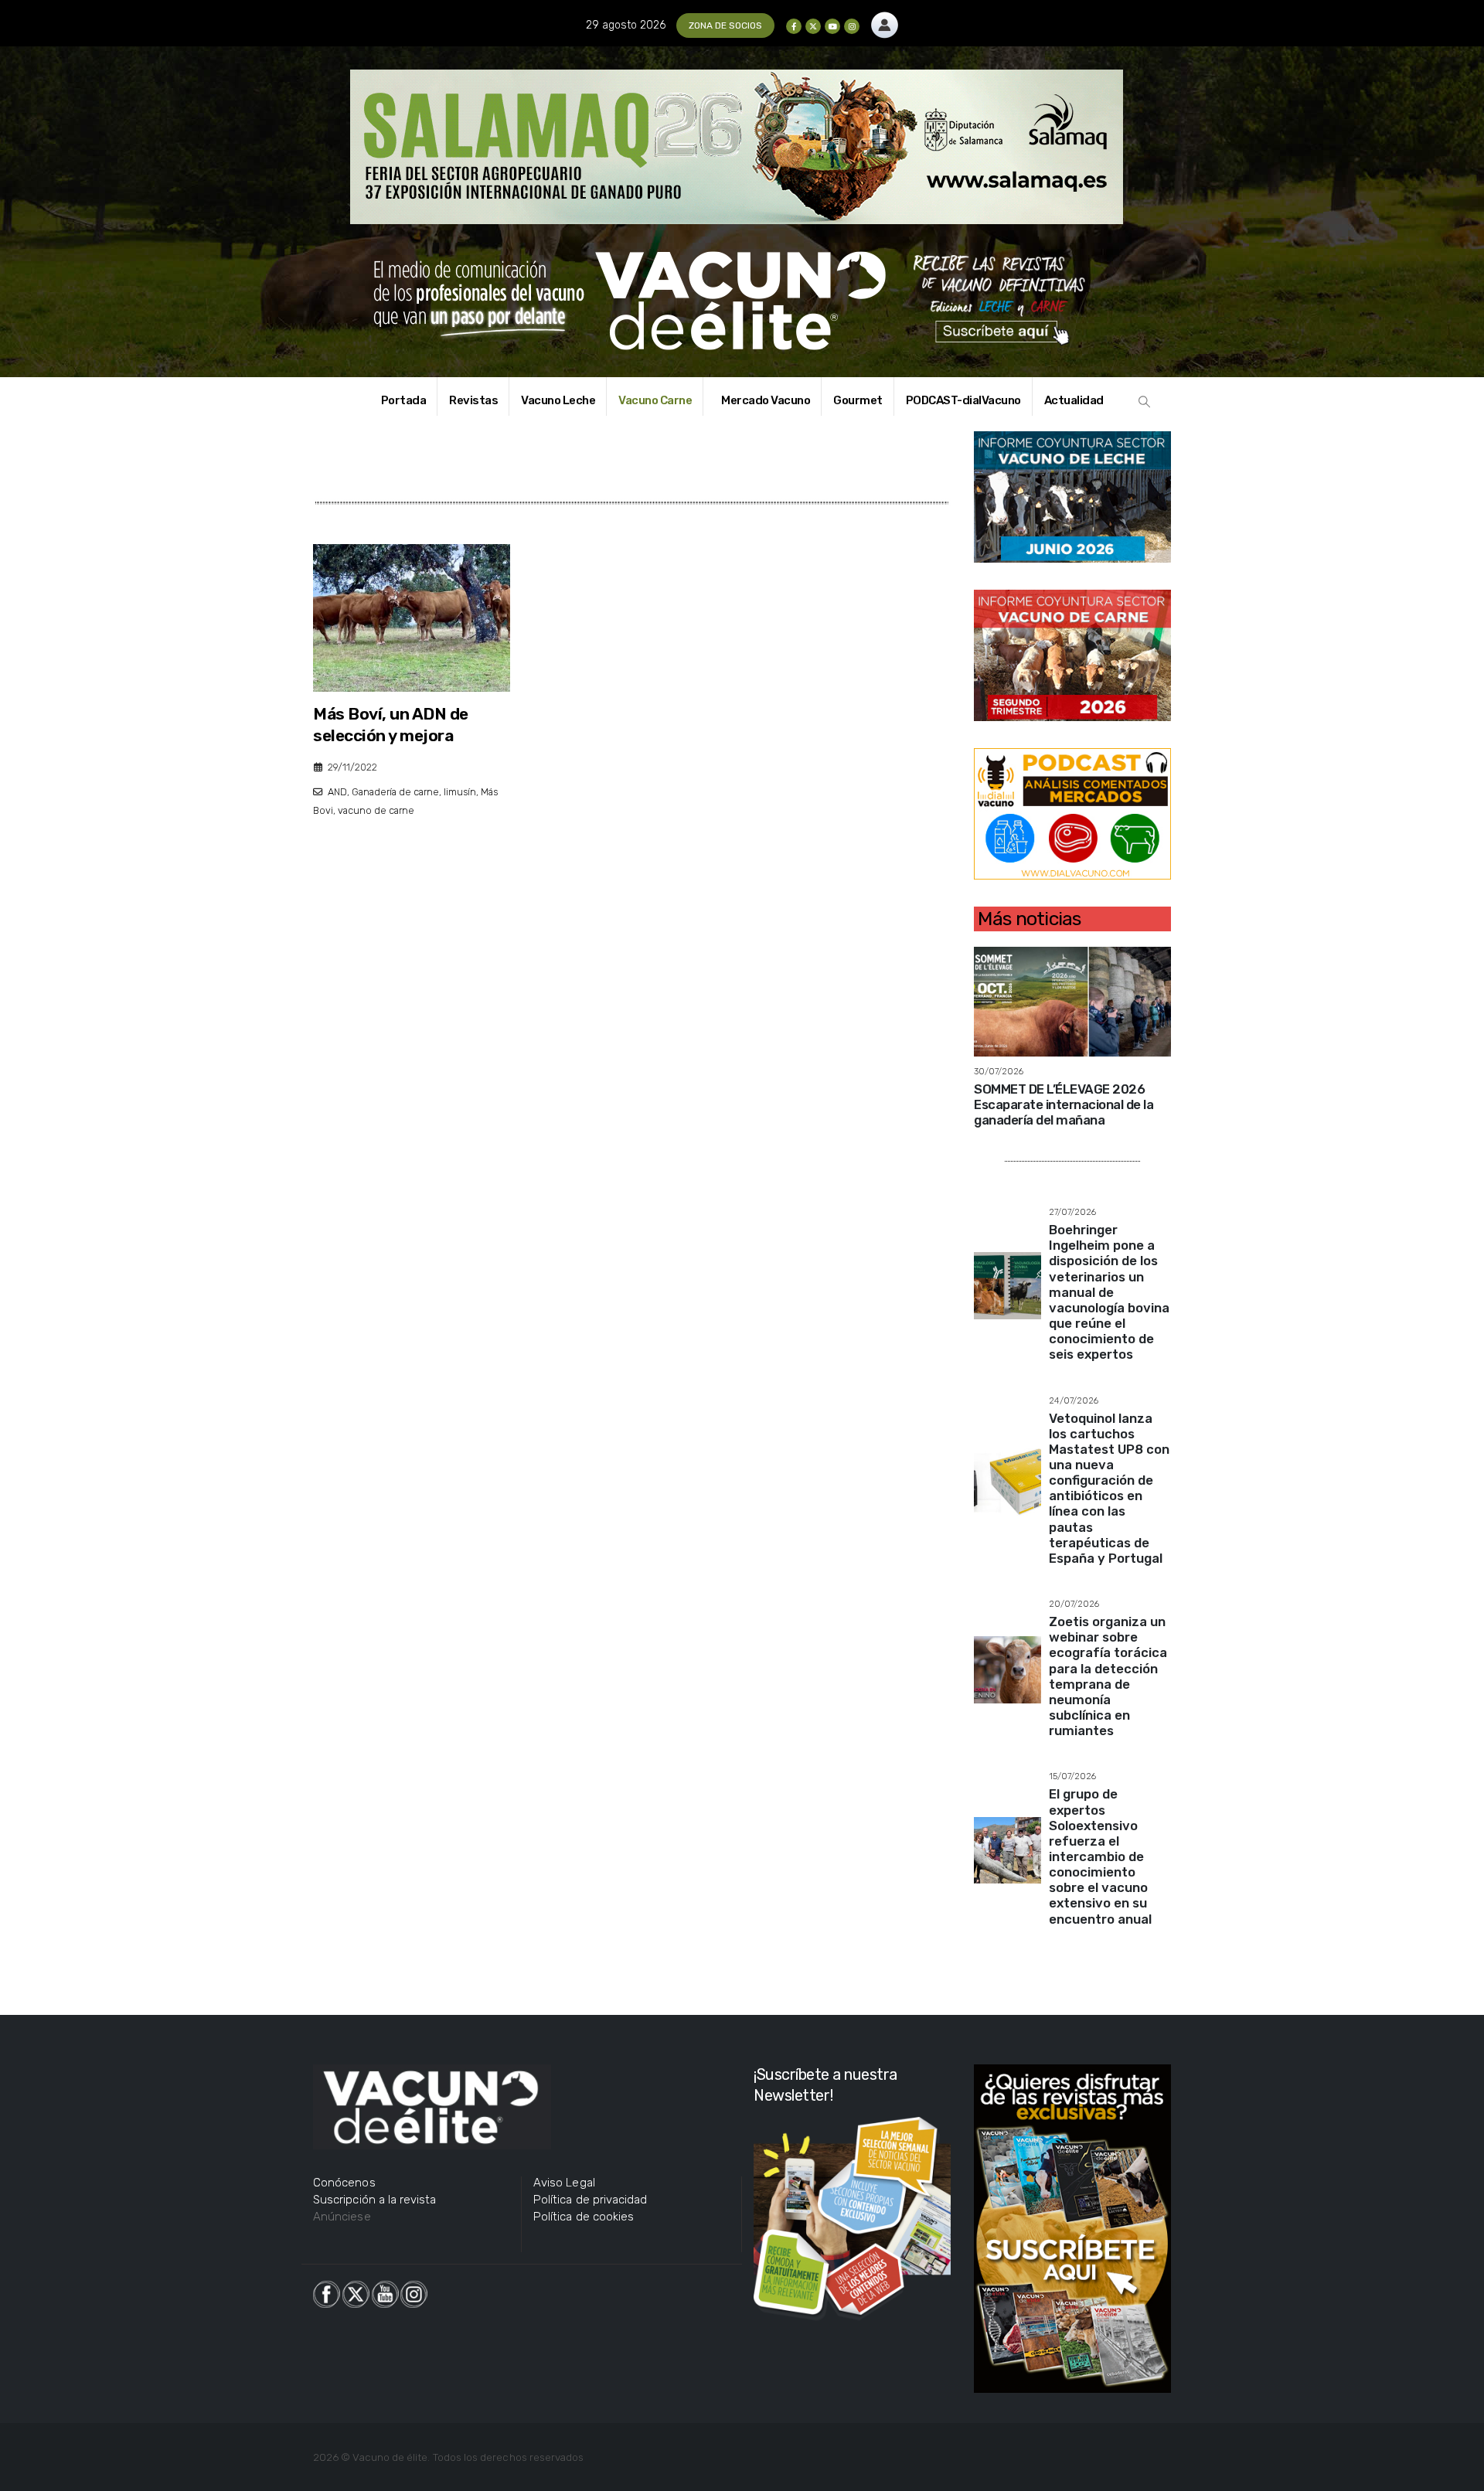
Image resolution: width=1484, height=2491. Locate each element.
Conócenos (344, 2183)
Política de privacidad (590, 2200)
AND (337, 792)
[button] (1145, 402)
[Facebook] (794, 26)
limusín (460, 792)
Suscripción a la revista (375, 2200)
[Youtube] (832, 26)
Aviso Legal (564, 2183)
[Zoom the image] (885, 20)
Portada (404, 400)
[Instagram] (852, 26)
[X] (813, 26)
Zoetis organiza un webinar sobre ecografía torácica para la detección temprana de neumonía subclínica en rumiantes (1108, 1676)
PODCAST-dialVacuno (963, 400)
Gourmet (858, 400)
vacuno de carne (376, 810)
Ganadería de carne (395, 792)
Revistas (473, 400)
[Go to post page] (1072, 1000)
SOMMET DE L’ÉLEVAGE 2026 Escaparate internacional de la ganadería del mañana (1064, 1104)
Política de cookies (584, 2217)
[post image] (412, 618)
